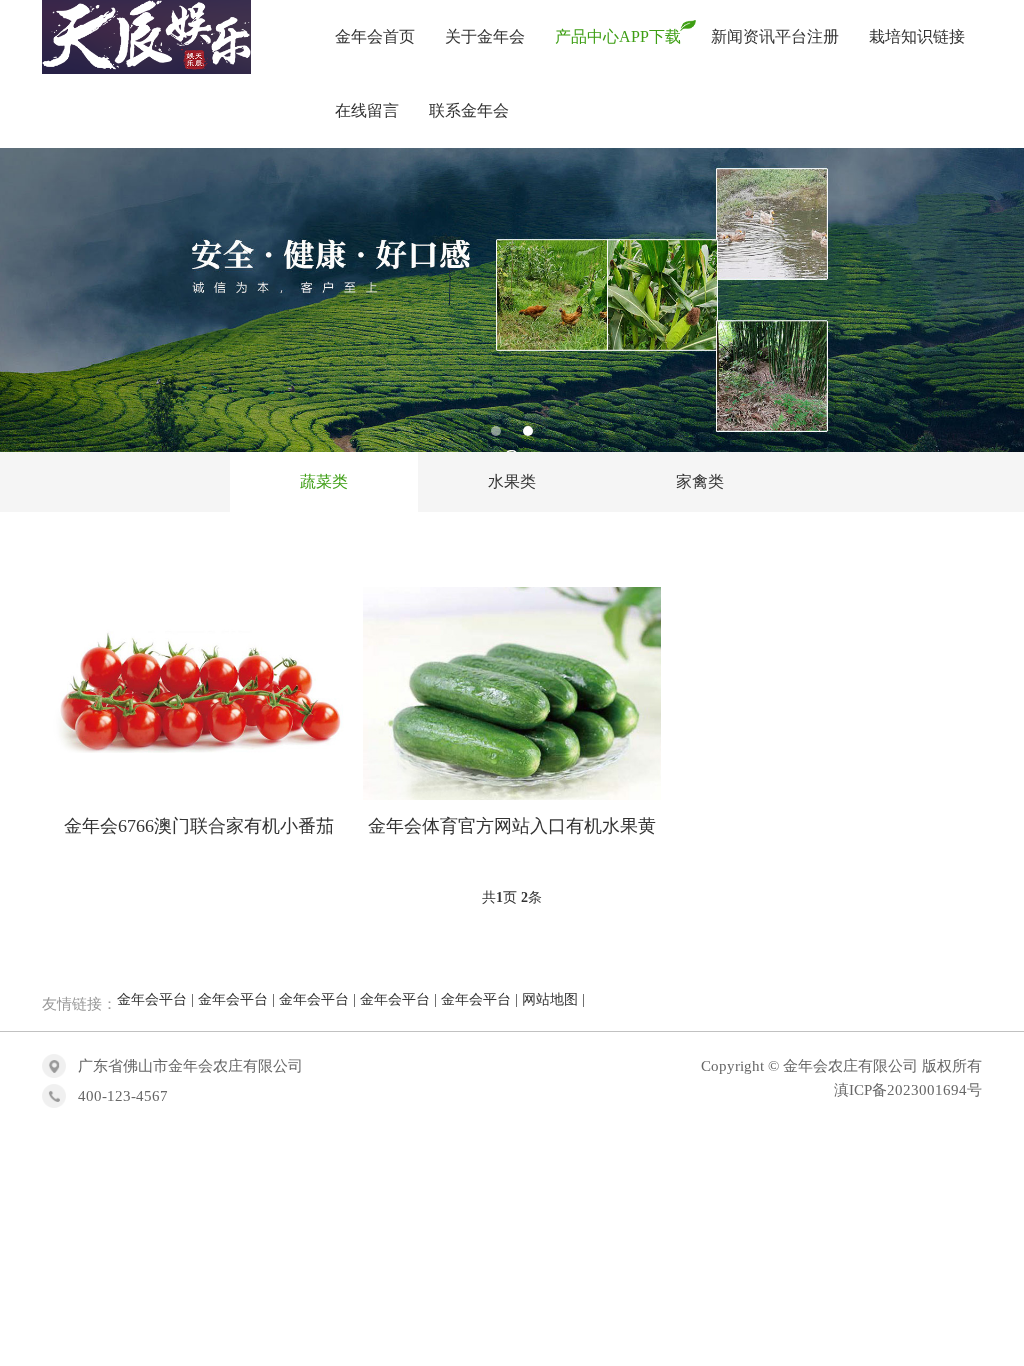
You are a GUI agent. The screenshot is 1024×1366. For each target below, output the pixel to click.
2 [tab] (528, 431)
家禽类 (700, 481)
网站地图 (550, 999)
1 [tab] (496, 431)
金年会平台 (152, 999)
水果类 (512, 481)
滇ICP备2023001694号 (908, 1090)
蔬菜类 (324, 481)
